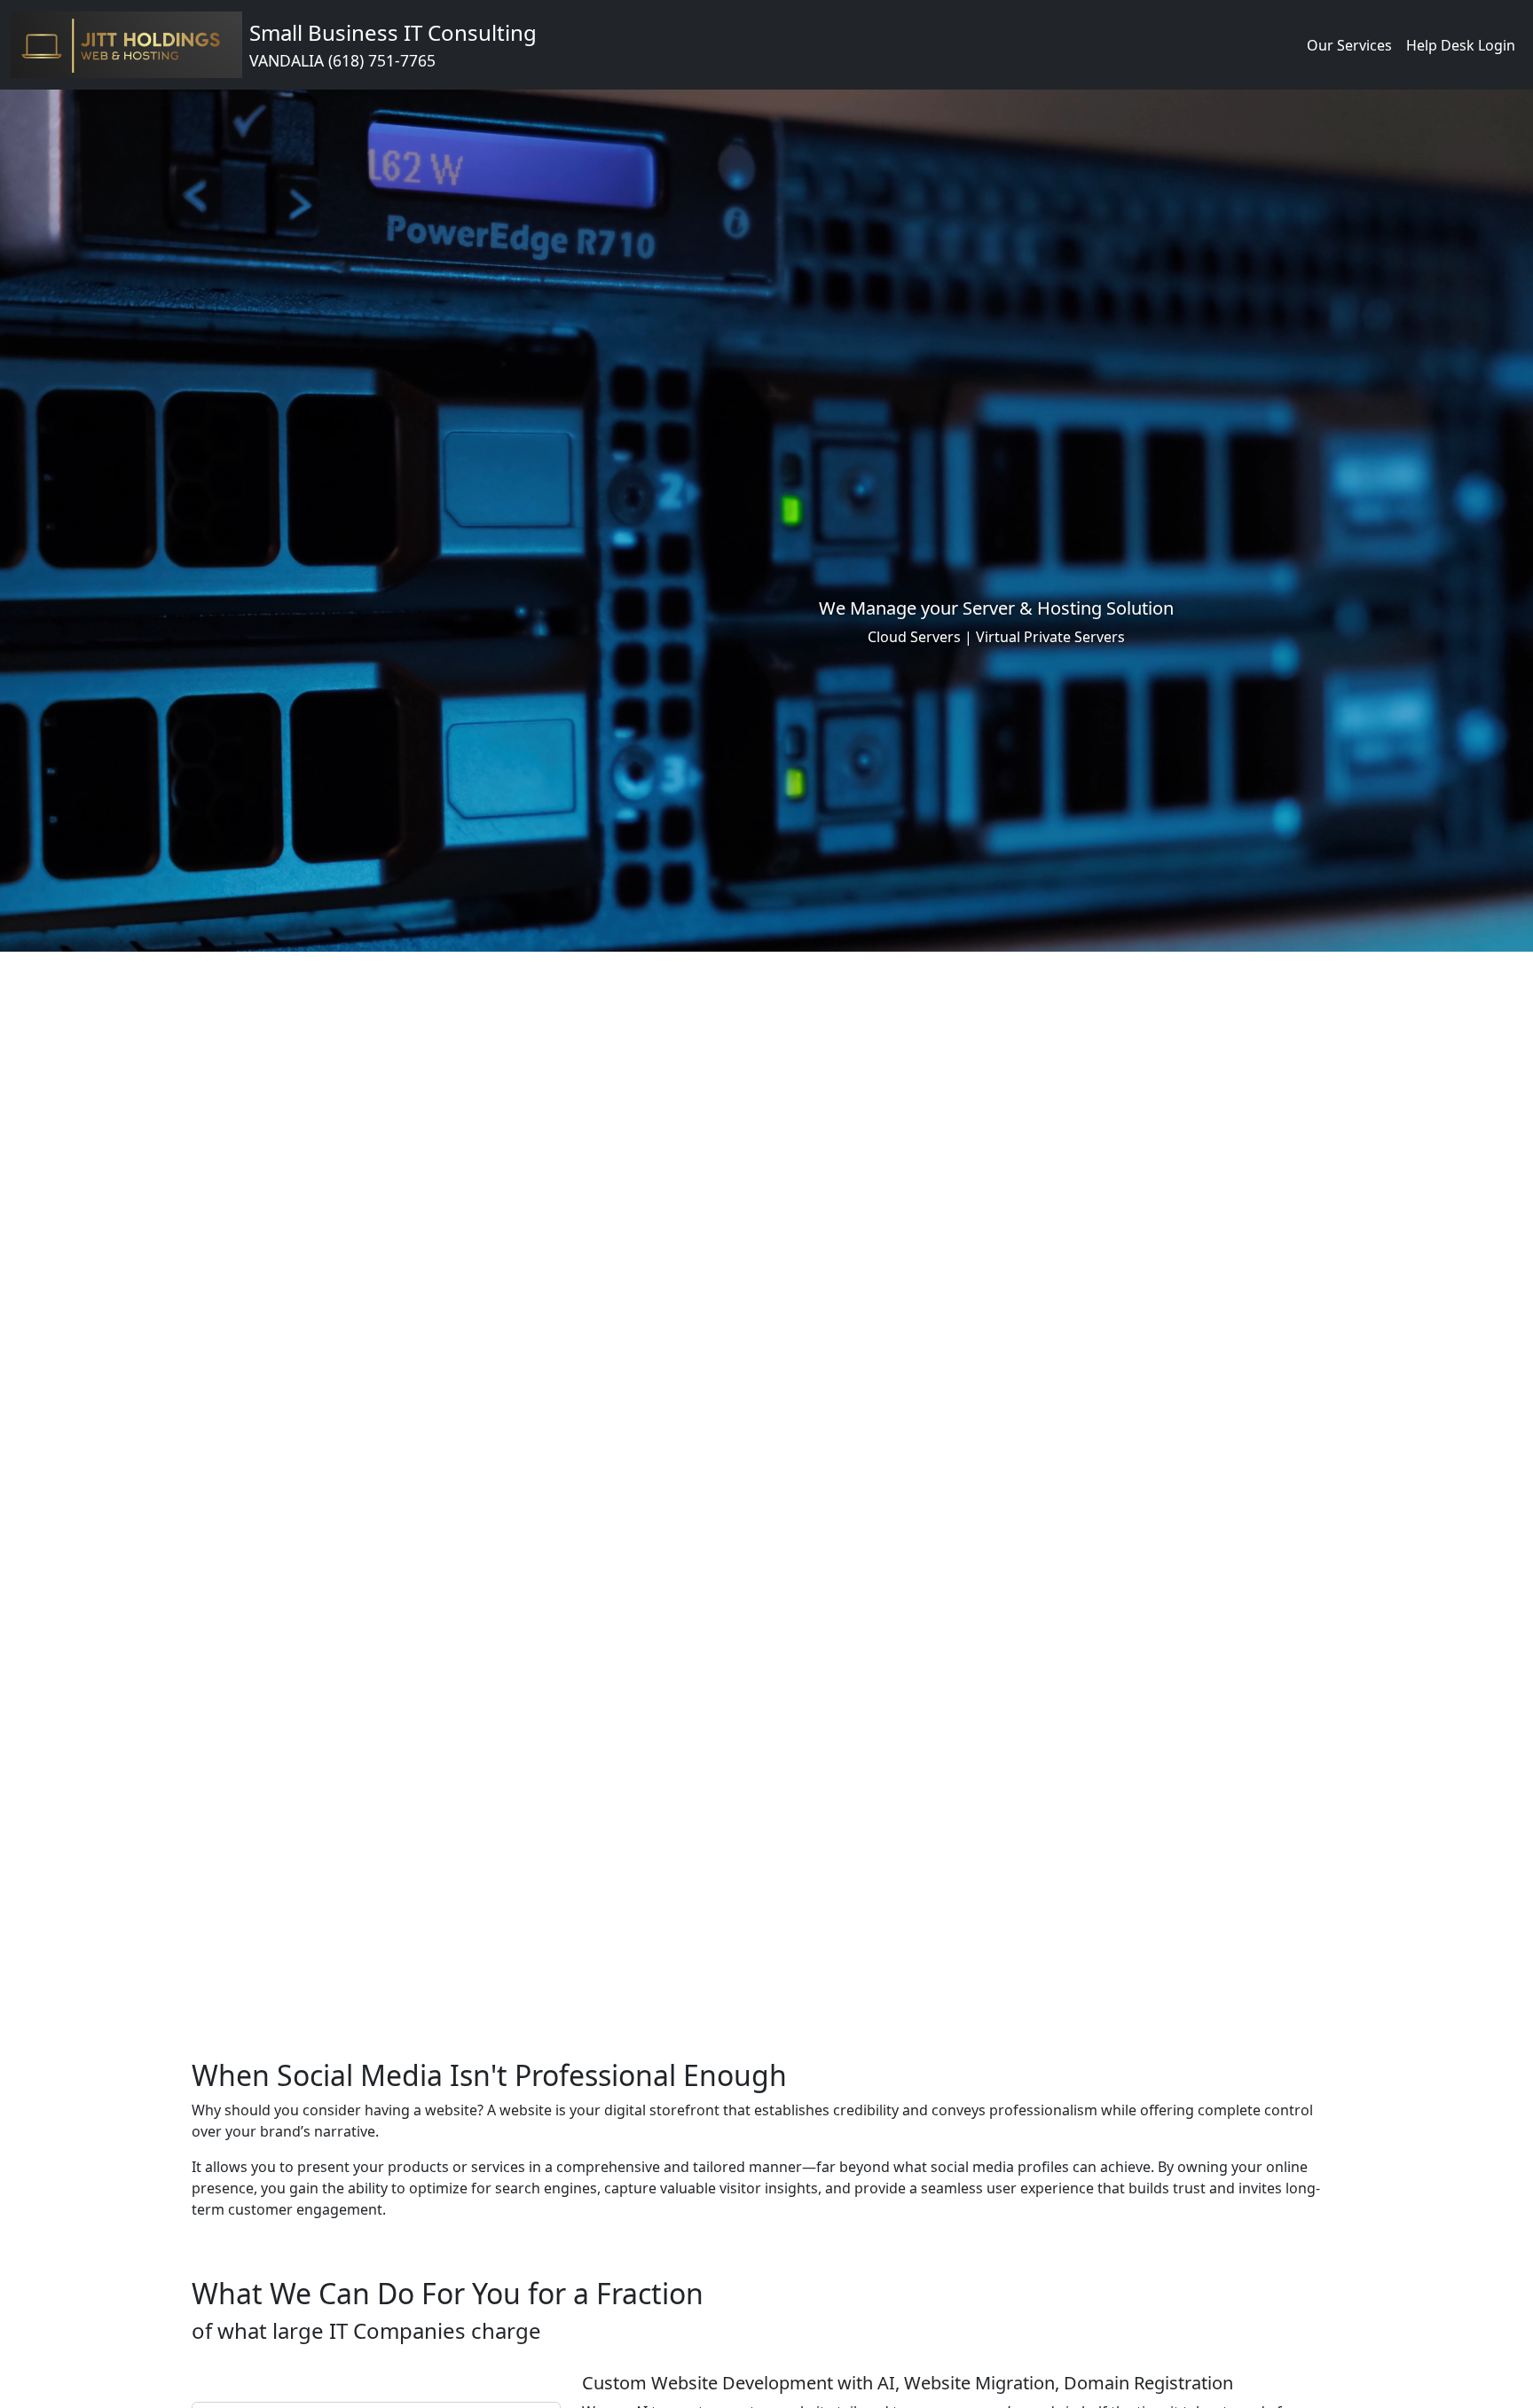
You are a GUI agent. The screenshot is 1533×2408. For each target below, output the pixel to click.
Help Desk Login (1461, 45)
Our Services (1349, 45)
